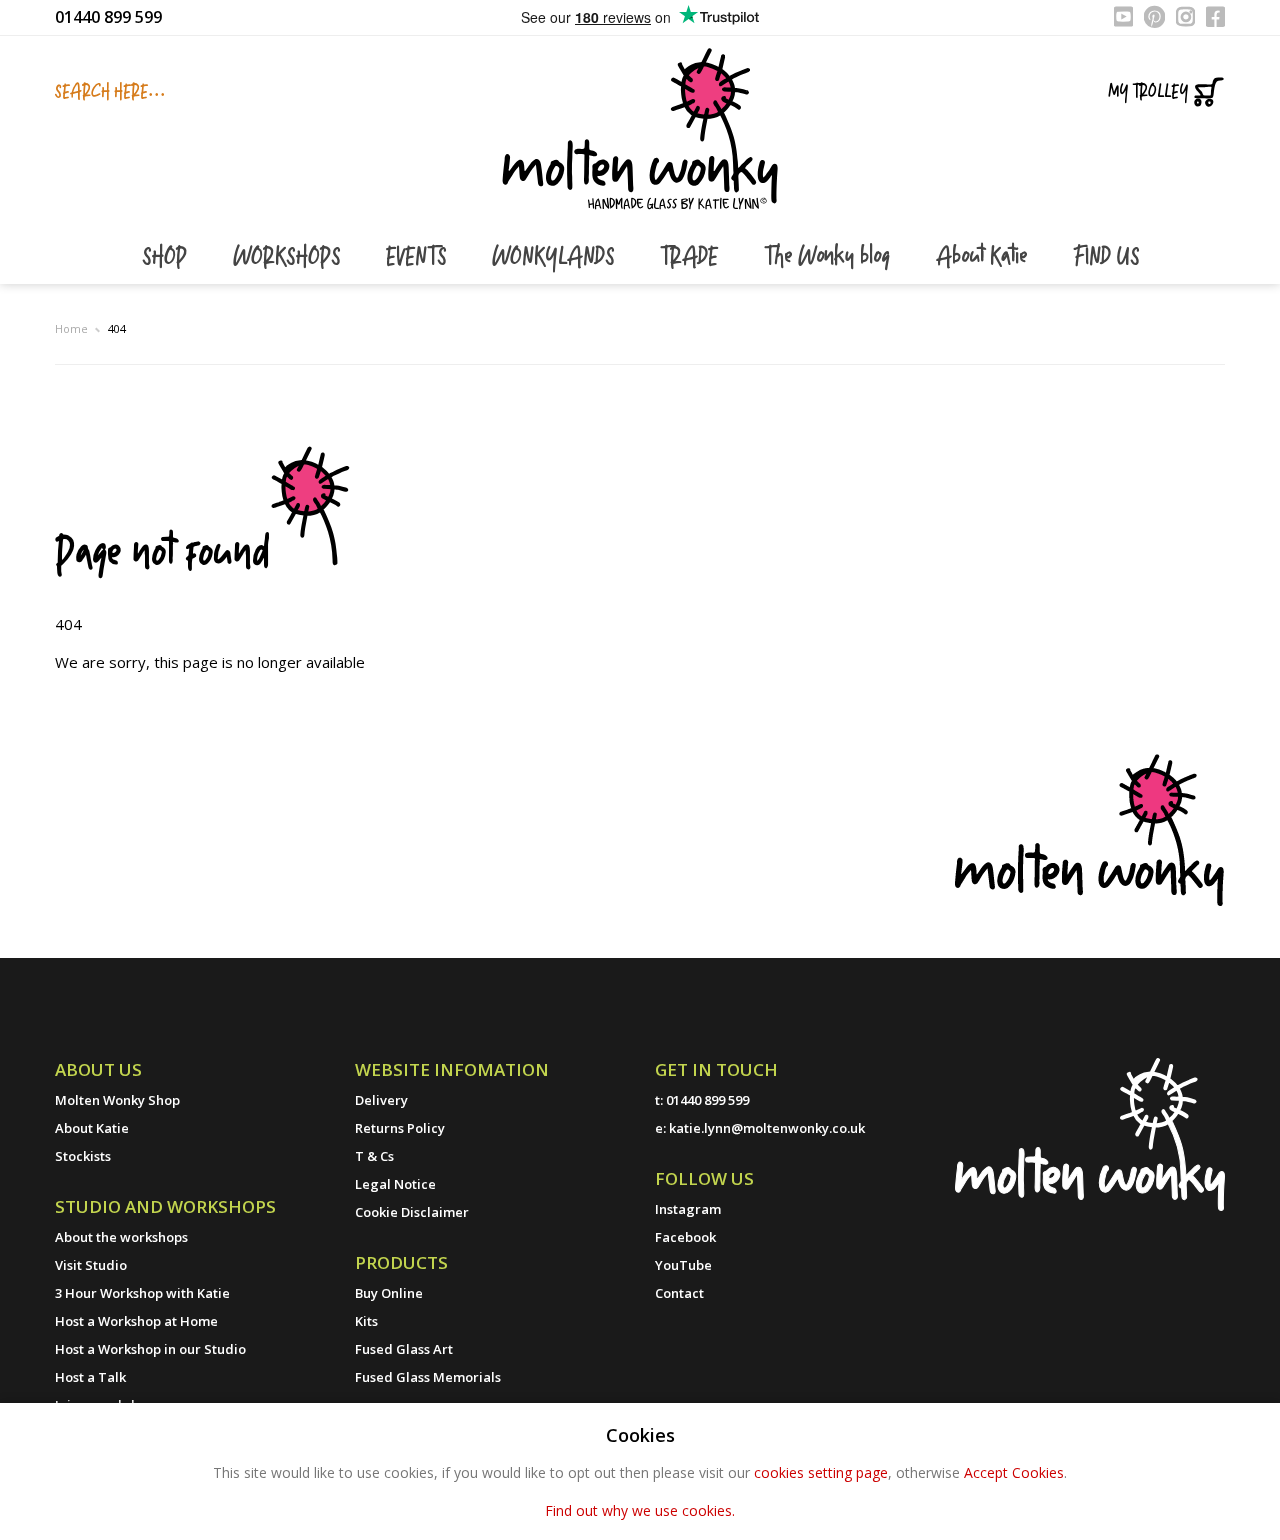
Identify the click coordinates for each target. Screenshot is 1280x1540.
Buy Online (389, 1293)
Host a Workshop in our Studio (150, 1349)
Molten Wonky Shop (117, 1100)
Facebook (685, 1237)
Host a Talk (90, 1377)
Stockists (83, 1156)
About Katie (984, 257)
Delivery (381, 1100)
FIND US (1106, 257)
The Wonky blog (830, 257)
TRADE (692, 257)
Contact (679, 1293)
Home (71, 328)
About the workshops (121, 1237)
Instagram (688, 1209)
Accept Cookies (1014, 1472)
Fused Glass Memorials (428, 1377)
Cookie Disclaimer (412, 1212)
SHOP (167, 257)
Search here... (110, 92)
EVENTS (419, 257)
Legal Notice (395, 1184)
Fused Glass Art (404, 1349)
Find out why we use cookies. (640, 1510)
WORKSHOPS (289, 257)
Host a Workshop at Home (136, 1321)
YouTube (683, 1265)
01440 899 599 (108, 17)
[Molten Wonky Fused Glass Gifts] (640, 127)
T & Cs (374, 1156)
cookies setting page (821, 1472)
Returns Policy (400, 1128)
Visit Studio (91, 1265)
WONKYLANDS (556, 257)
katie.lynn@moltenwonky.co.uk (767, 1128)
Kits (366, 1321)
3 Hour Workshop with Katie (142, 1293)
